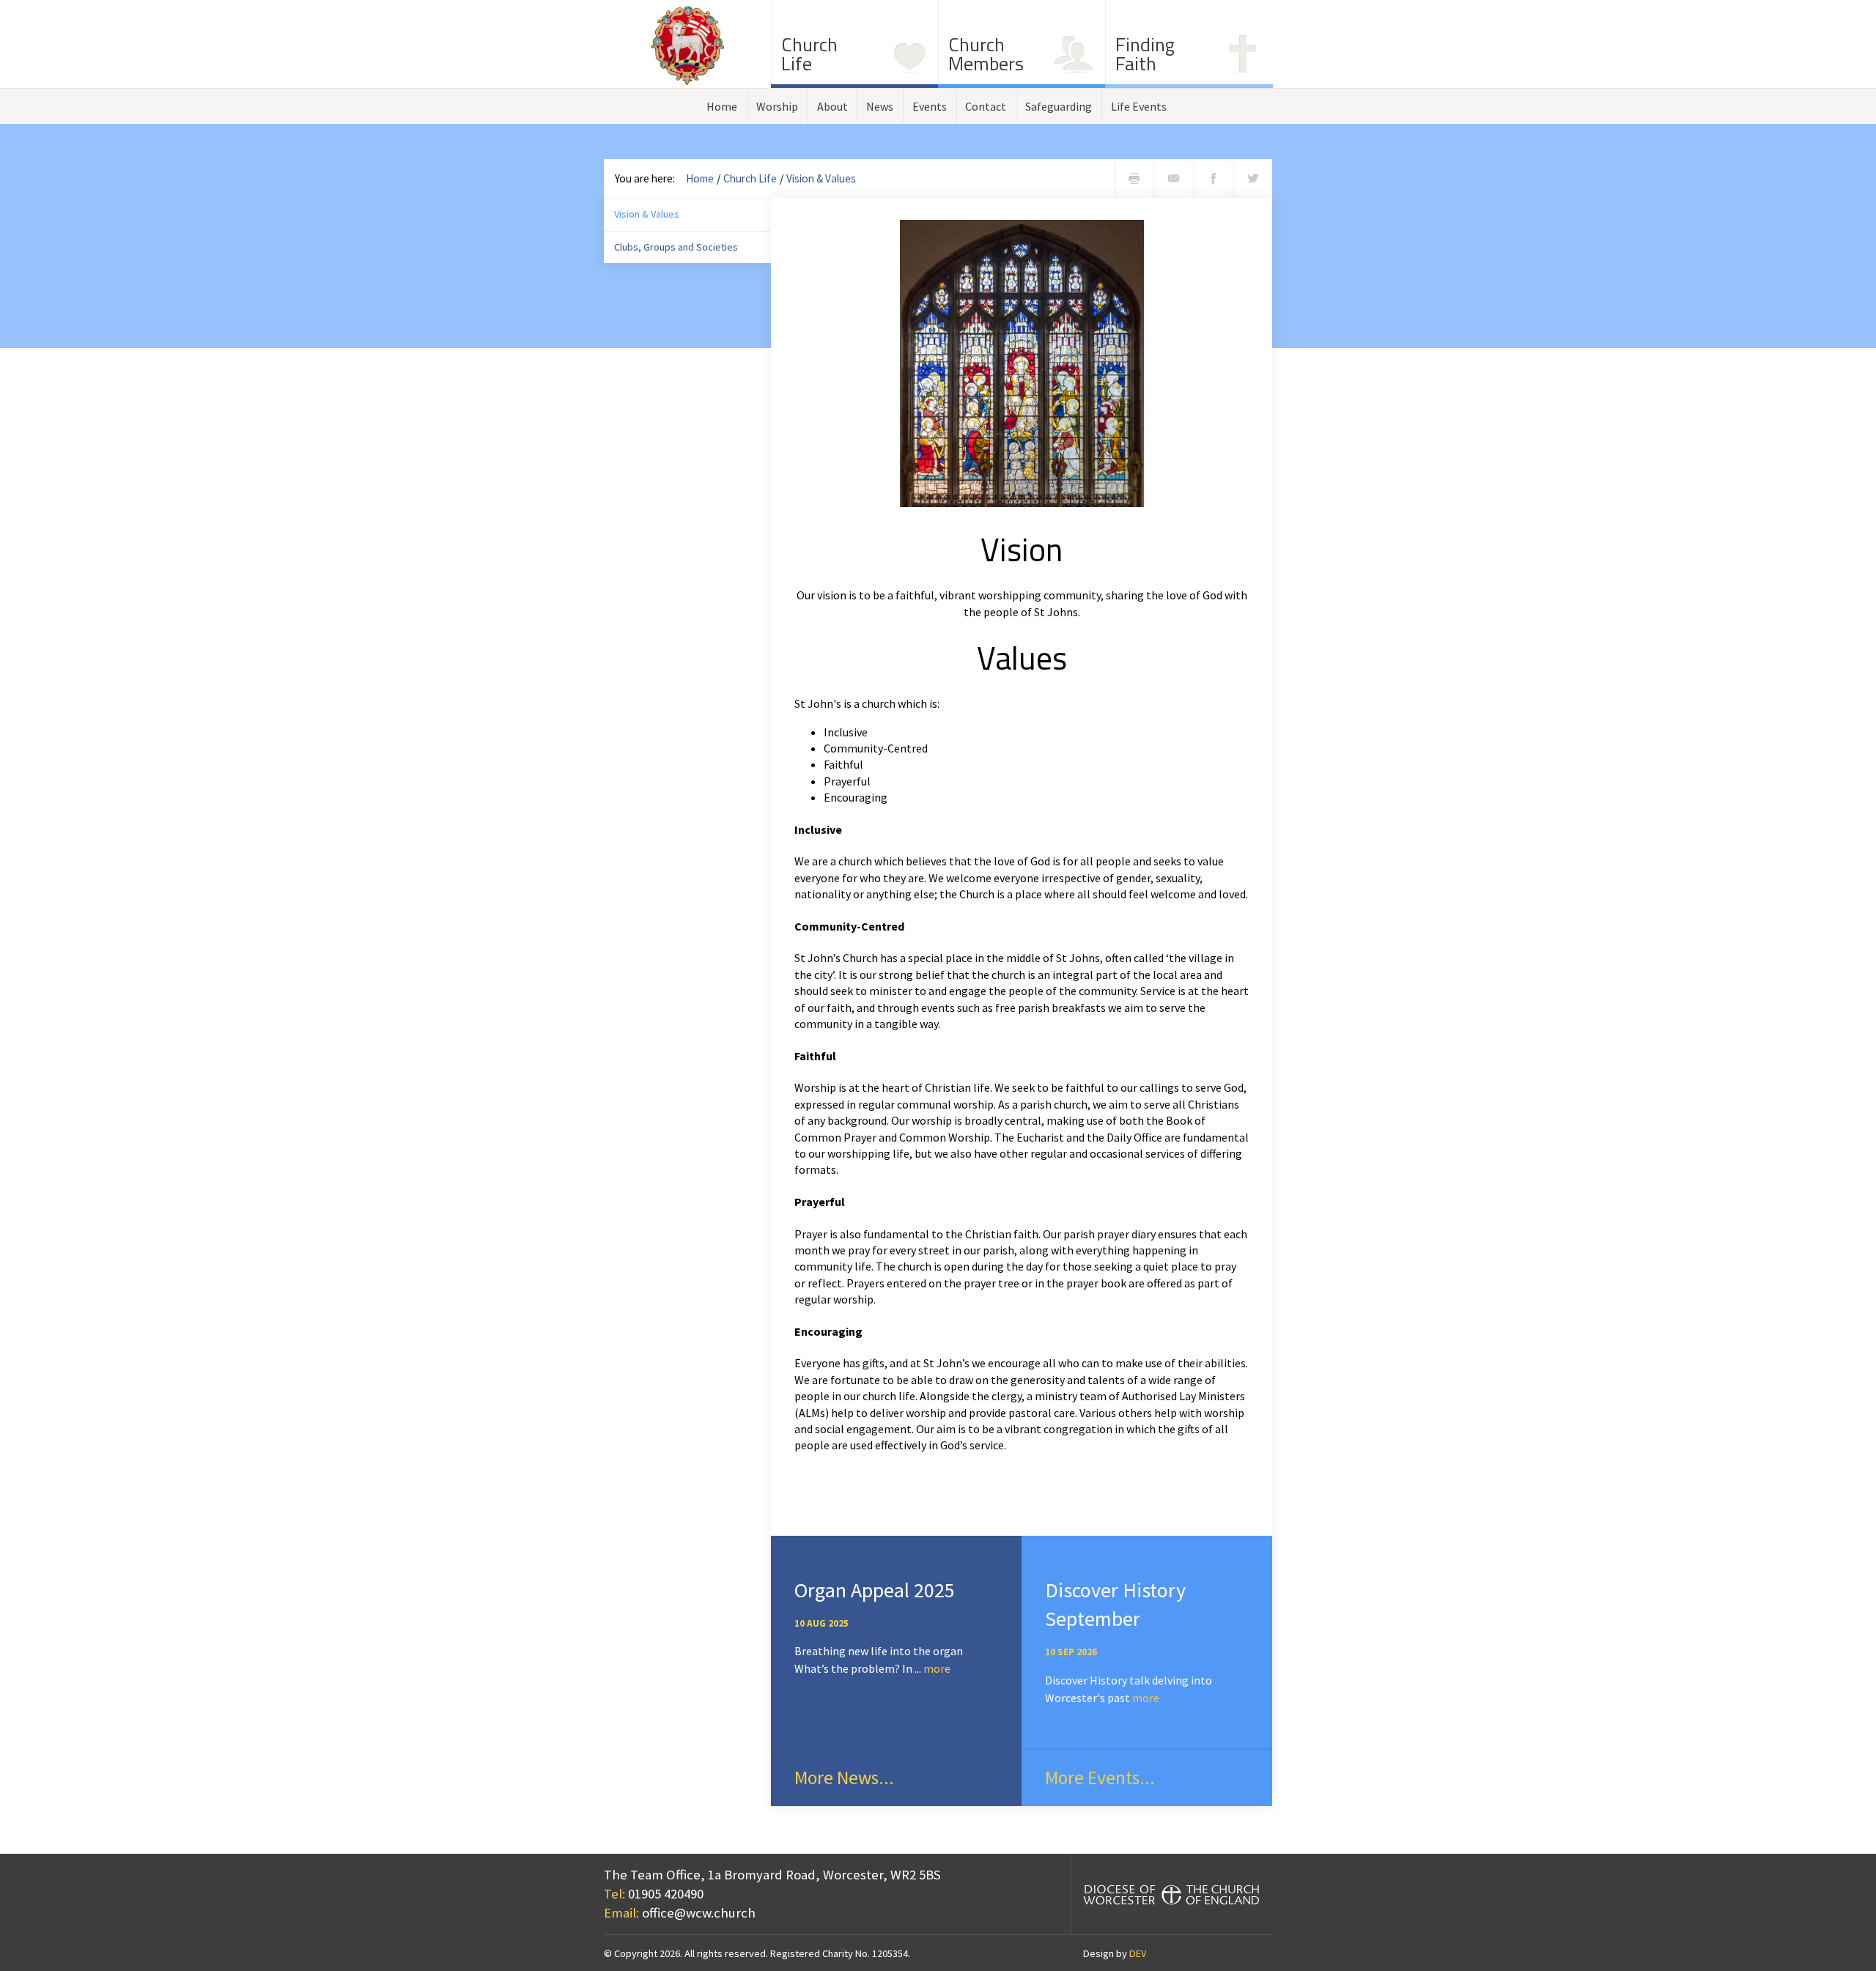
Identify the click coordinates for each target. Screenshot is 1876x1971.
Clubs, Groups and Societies (676, 247)
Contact (986, 106)
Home (722, 106)
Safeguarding (1059, 106)
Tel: (614, 1894)
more (937, 1668)
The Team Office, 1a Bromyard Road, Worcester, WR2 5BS (772, 1875)
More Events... (1100, 1778)
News (880, 106)
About (832, 106)
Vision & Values (821, 178)
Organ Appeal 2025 (875, 1590)
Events (930, 106)
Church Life (750, 178)
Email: (621, 1913)
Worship (777, 106)
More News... (844, 1778)
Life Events (1139, 106)
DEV (1138, 1953)
